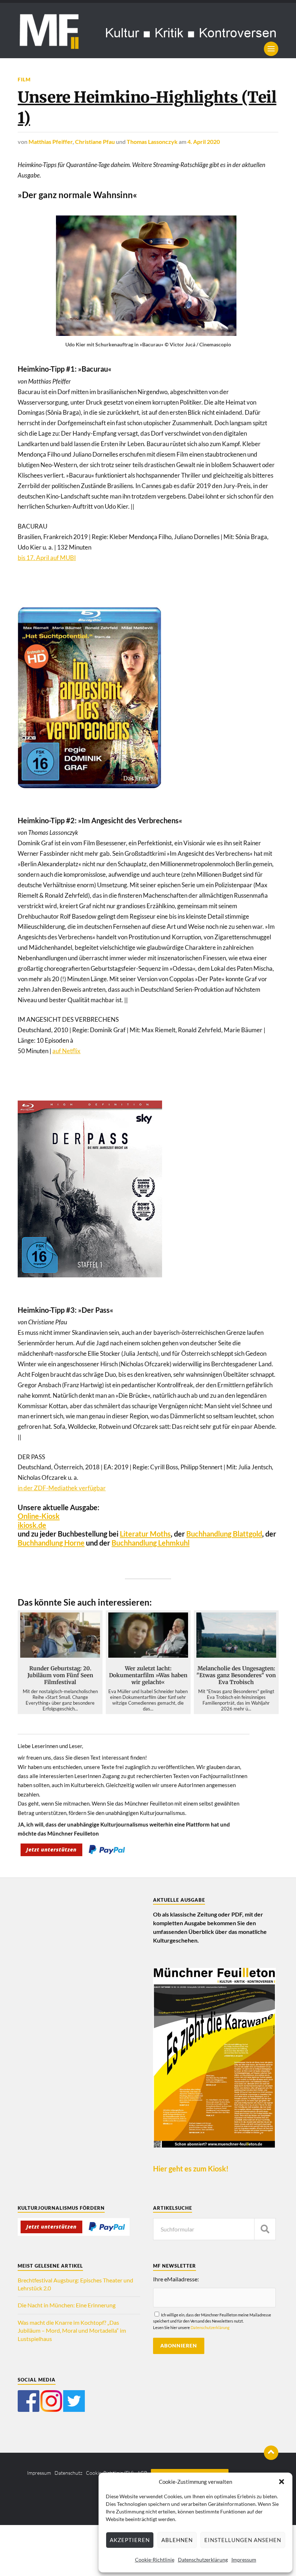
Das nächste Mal (227, 1324)
